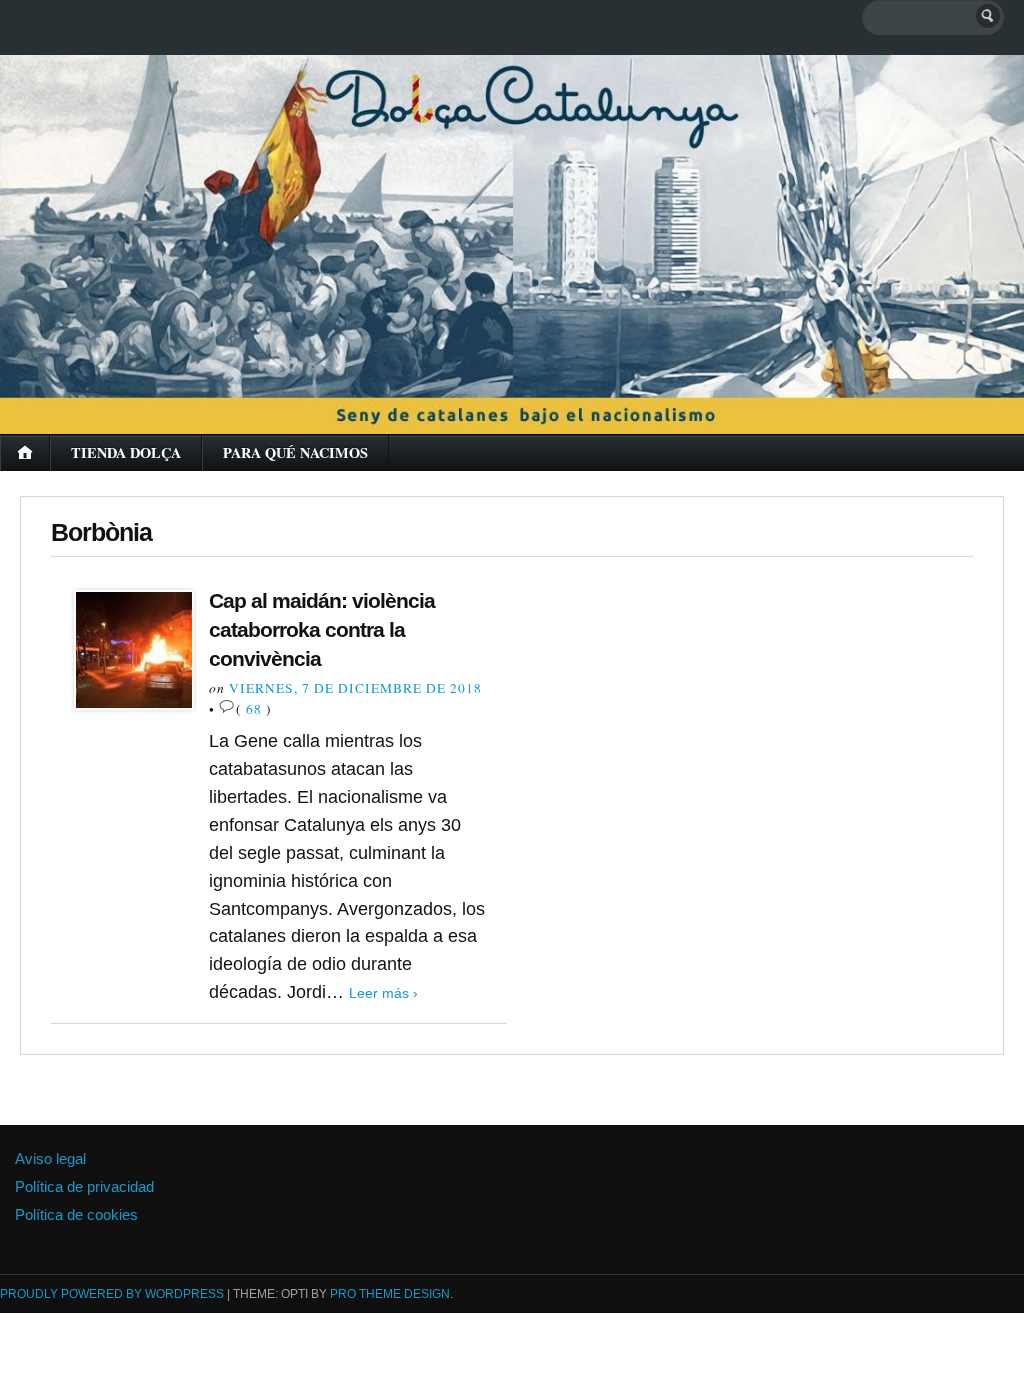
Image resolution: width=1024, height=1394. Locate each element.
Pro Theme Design (390, 1294)
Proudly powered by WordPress (112, 1294)
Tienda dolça (126, 452)
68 (254, 709)
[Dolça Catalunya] (512, 229)
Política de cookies (76, 1214)
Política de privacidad (84, 1186)
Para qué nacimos (295, 452)
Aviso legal (50, 1158)
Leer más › (383, 993)
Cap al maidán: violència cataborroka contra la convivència (322, 629)
